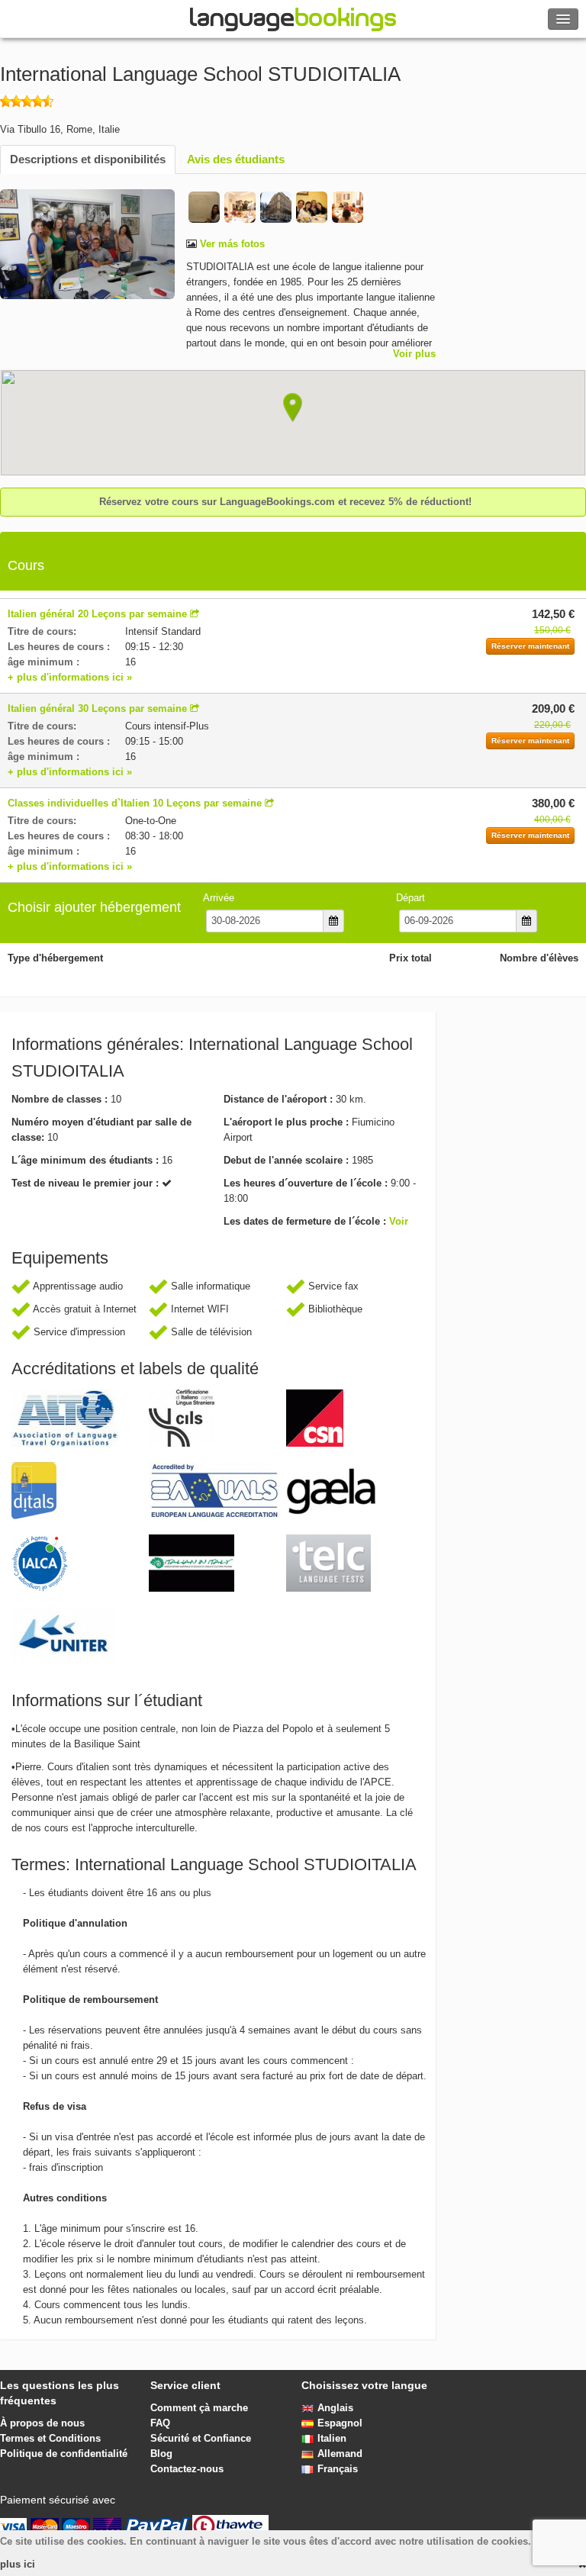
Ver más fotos (231, 244)
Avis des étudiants (236, 159)
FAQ (160, 2423)
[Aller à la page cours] (195, 614)
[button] (293, 407)
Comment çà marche (199, 2408)
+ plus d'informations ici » (70, 677)
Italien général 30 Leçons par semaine (97, 708)
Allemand (340, 2454)
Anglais (335, 2408)
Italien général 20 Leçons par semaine (97, 614)
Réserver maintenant (530, 646)
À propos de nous (42, 2423)
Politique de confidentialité (64, 2454)
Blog (161, 2454)
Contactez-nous (187, 2469)
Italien (332, 2438)
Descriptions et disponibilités (88, 159)
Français (338, 2469)
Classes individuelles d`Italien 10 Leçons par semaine (135, 803)
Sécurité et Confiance (201, 2438)
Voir (399, 1221)
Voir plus (414, 354)
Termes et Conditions (50, 2438)
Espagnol (340, 2423)
